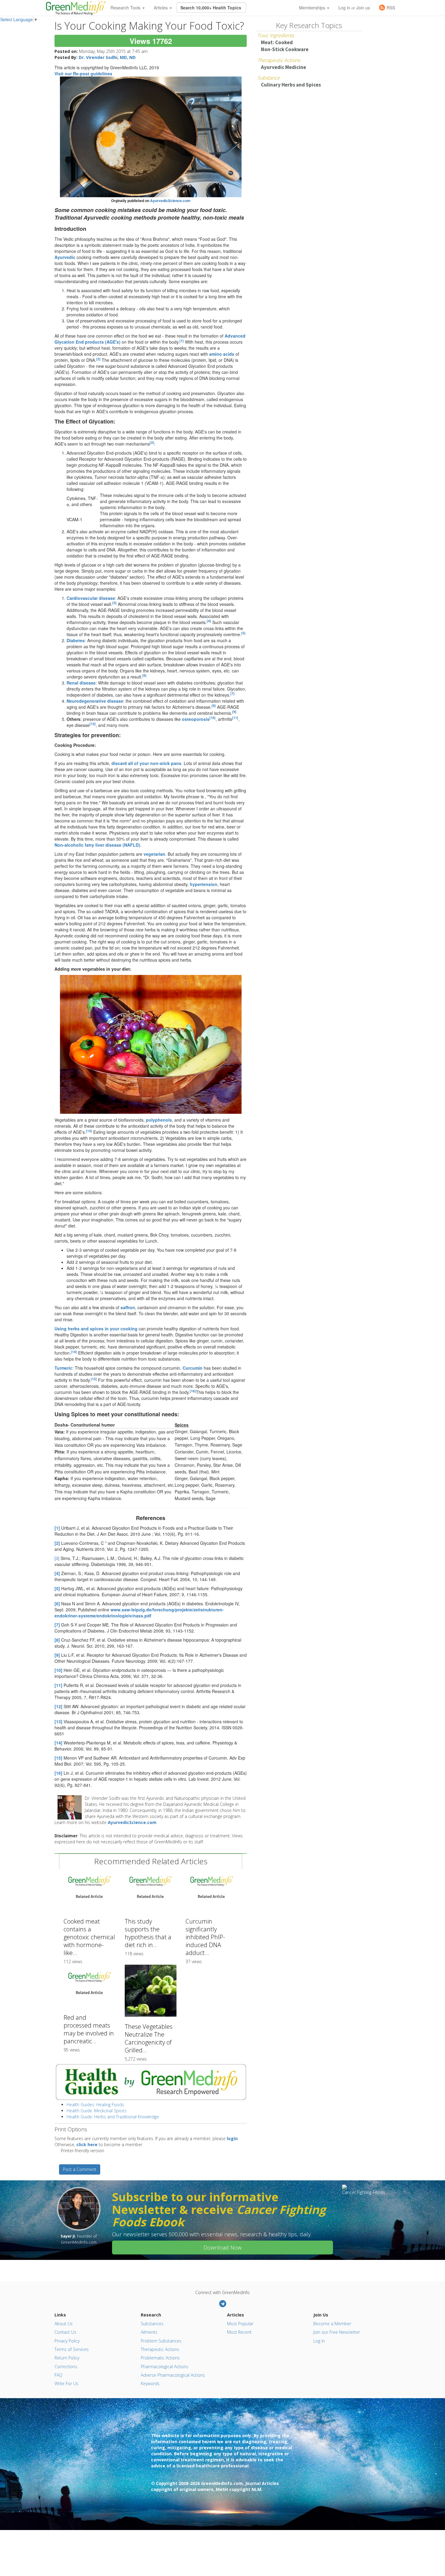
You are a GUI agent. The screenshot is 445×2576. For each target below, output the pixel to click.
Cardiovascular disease (91, 598)
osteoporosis (196, 719)
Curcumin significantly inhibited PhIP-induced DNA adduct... (205, 1937)
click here (87, 2144)
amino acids (222, 354)
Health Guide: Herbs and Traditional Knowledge (113, 2117)
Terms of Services (72, 2349)
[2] (98, 359)
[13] (89, 1131)
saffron (128, 1307)
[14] (74, 1352)
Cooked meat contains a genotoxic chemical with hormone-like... (89, 1937)
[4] (209, 621)
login (232, 2138)
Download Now (222, 2247)
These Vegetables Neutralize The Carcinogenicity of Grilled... (149, 2038)
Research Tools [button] (126, 8)
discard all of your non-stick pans (146, 763)
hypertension (204, 884)
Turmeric (63, 1368)
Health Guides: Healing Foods (95, 2105)
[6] (144, 675)
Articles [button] (161, 8)
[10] (213, 718)
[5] (243, 633)
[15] (94, 1379)
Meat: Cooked (277, 42)
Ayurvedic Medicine (283, 67)
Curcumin (193, 1368)
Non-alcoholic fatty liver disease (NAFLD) (97, 845)
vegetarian (154, 854)
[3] (114, 603)
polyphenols (159, 1120)
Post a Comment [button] (80, 2169)
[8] (214, 706)
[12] (93, 724)
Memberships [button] (313, 8)
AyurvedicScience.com (170, 201)
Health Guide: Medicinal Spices (97, 2111)
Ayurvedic (65, 257)
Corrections (66, 2367)
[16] (193, 1391)
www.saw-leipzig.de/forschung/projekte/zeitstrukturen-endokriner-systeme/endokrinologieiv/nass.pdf (139, 1613)
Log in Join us (354, 8)
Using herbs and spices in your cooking (96, 1329)
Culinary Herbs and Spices (291, 85)
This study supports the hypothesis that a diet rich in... (148, 1933)
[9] (234, 712)
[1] (182, 341)
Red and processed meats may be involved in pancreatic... (89, 2029)
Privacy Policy (67, 2341)
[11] (235, 718)
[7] (232, 693)
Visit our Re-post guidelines (83, 74)
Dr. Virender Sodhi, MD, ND (107, 57)
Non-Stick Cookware (285, 49)
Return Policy (67, 2358)
